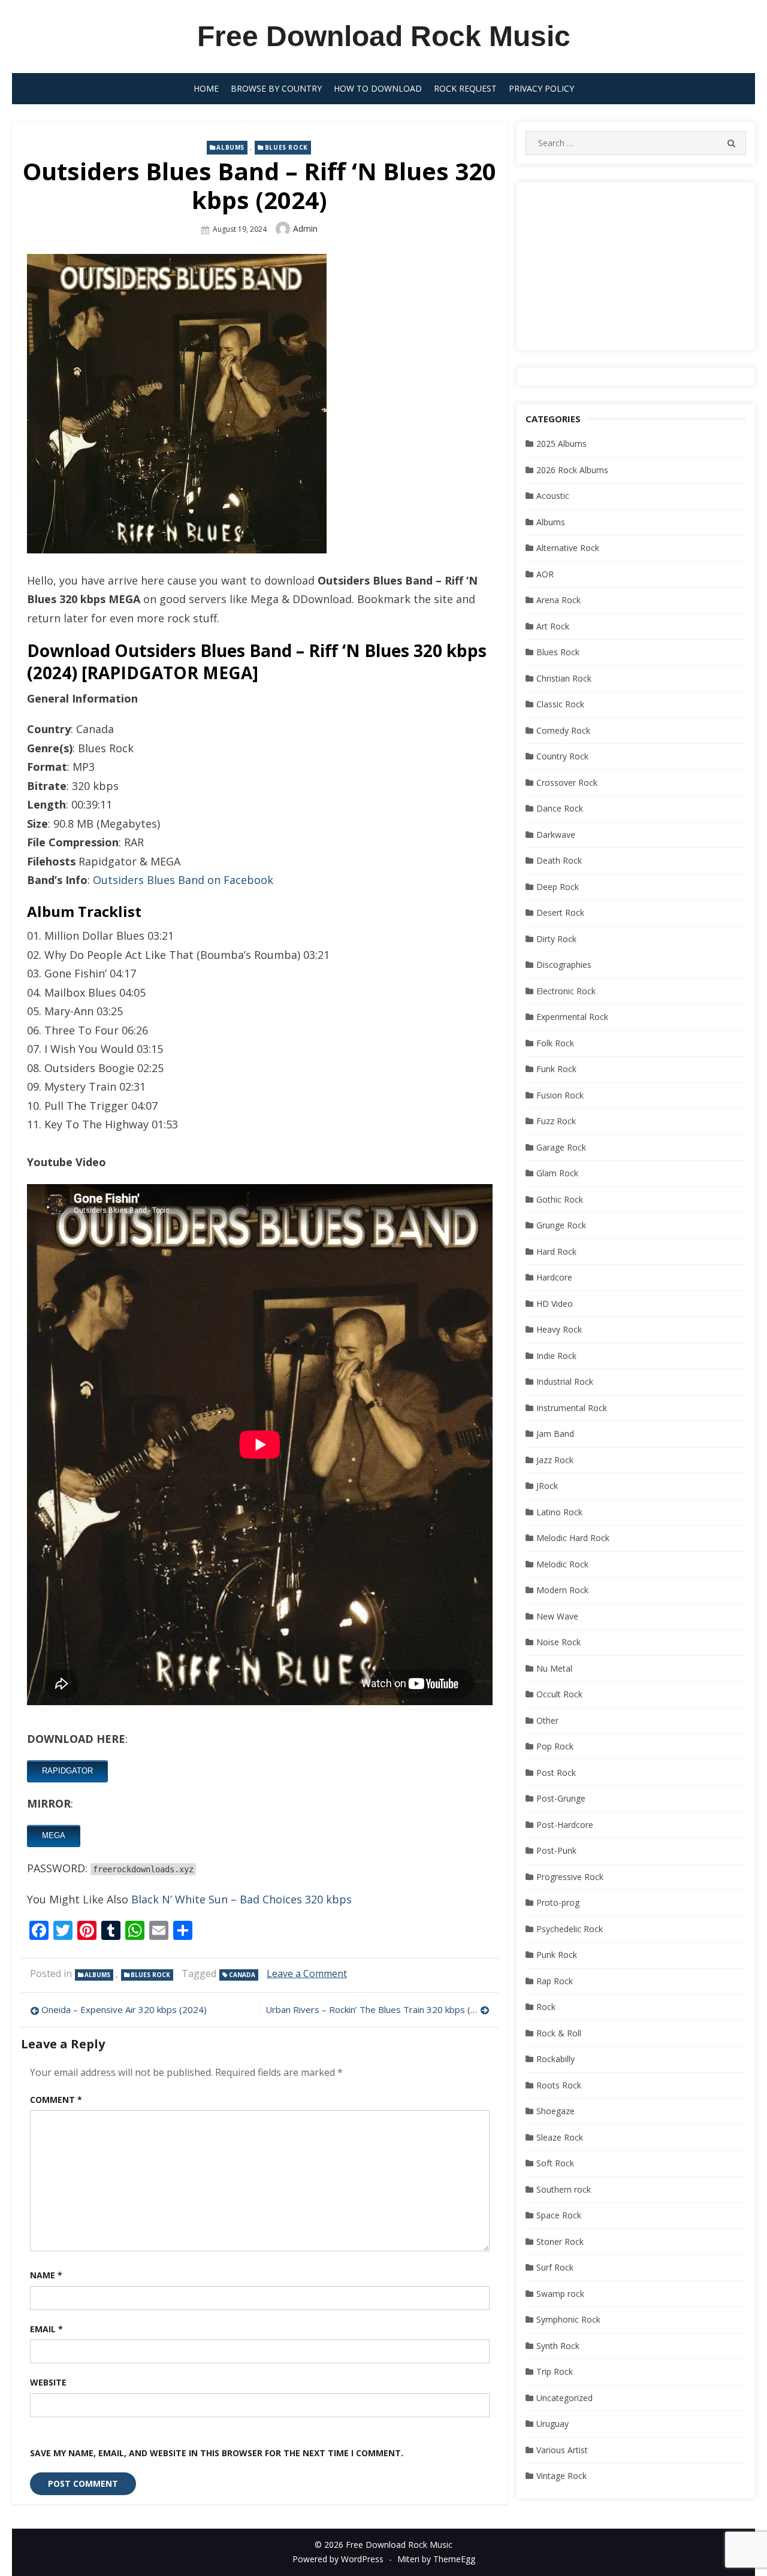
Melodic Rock (562, 1564)
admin (305, 228)
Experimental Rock (572, 1017)
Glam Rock (557, 1173)
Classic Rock (560, 704)
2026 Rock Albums (572, 470)
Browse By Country (276, 88)
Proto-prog (558, 1903)
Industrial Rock (565, 1381)
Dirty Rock (556, 939)
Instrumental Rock (572, 1408)
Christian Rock (564, 678)
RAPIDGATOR (67, 1771)
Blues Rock (286, 147)
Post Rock (556, 1773)
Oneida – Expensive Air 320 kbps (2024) (124, 2009)
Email (46, 2329)
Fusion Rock (560, 1095)
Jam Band (555, 1434)
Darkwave (556, 835)
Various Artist (562, 2450)
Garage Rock (561, 1147)
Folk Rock (555, 1043)
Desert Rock (560, 912)
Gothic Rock (560, 1199)
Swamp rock (560, 2294)
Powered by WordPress (338, 2559)
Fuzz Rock (556, 1121)
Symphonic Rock (568, 2319)
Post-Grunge (561, 1798)
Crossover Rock (567, 783)
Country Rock (562, 756)
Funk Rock (556, 1069)
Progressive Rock (570, 1877)
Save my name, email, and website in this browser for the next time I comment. (217, 2453)
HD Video (555, 1304)
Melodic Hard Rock (573, 1538)
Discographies (564, 965)
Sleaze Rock (560, 2137)
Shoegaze (555, 2111)
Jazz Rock (555, 1460)
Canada (242, 1975)
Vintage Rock (561, 2476)
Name (46, 2275)
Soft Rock (555, 2163)
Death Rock (559, 860)
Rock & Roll (559, 2033)
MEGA (54, 1835)
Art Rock (553, 626)
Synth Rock (558, 2346)
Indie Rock (556, 1356)
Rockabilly (555, 2059)
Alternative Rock (568, 548)
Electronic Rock (566, 991)
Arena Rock (558, 600)
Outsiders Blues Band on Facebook (183, 880)
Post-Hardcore (565, 1825)
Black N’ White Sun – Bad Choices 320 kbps (241, 1899)
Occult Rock (559, 1694)
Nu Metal (554, 1668)
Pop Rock (555, 1746)
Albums (230, 147)
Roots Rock (559, 2085)
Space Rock (559, 2215)
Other (547, 1720)
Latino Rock (559, 1512)
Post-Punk (556, 1850)
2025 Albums (561, 444)
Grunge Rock (561, 1225)
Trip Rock (555, 2371)
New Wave (557, 1616)
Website (48, 2382)
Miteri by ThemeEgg (436, 2559)
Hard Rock (556, 1251)
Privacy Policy (541, 88)
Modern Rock (562, 1590)
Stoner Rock (560, 2241)
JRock (547, 1486)
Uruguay (552, 2424)
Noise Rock (558, 1642)
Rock (546, 2007)
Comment (56, 2100)
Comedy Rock (563, 730)
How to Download (378, 88)
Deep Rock (558, 887)
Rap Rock (555, 1981)
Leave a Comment (307, 1973)
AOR (545, 574)
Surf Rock (555, 2267)
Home (206, 88)
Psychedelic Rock (570, 1929)
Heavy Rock (559, 1329)
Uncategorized (564, 2398)
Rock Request (465, 88)
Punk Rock (557, 1955)
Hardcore (554, 1277)
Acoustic (553, 496)
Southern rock (564, 2189)
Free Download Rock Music (384, 36)
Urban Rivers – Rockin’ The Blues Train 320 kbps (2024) (377, 2009)
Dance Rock (560, 808)
